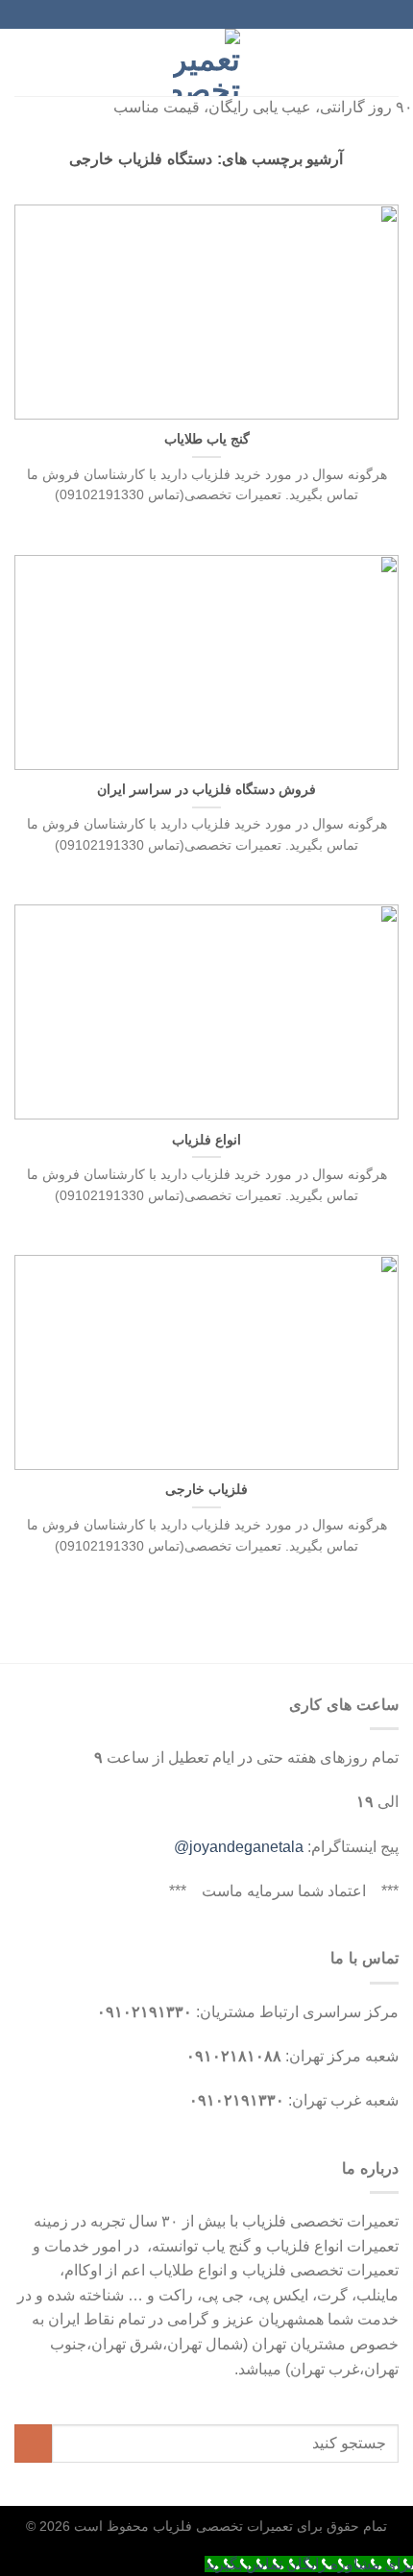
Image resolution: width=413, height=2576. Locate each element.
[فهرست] (387, 62)
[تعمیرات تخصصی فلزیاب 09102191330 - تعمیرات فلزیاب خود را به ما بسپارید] (206, 62)
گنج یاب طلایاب (207, 439)
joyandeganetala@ (239, 1847)
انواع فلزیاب (206, 1140)
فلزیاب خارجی (206, 1490)
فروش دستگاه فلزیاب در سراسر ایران (206, 790)
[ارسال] (33, 2443)
